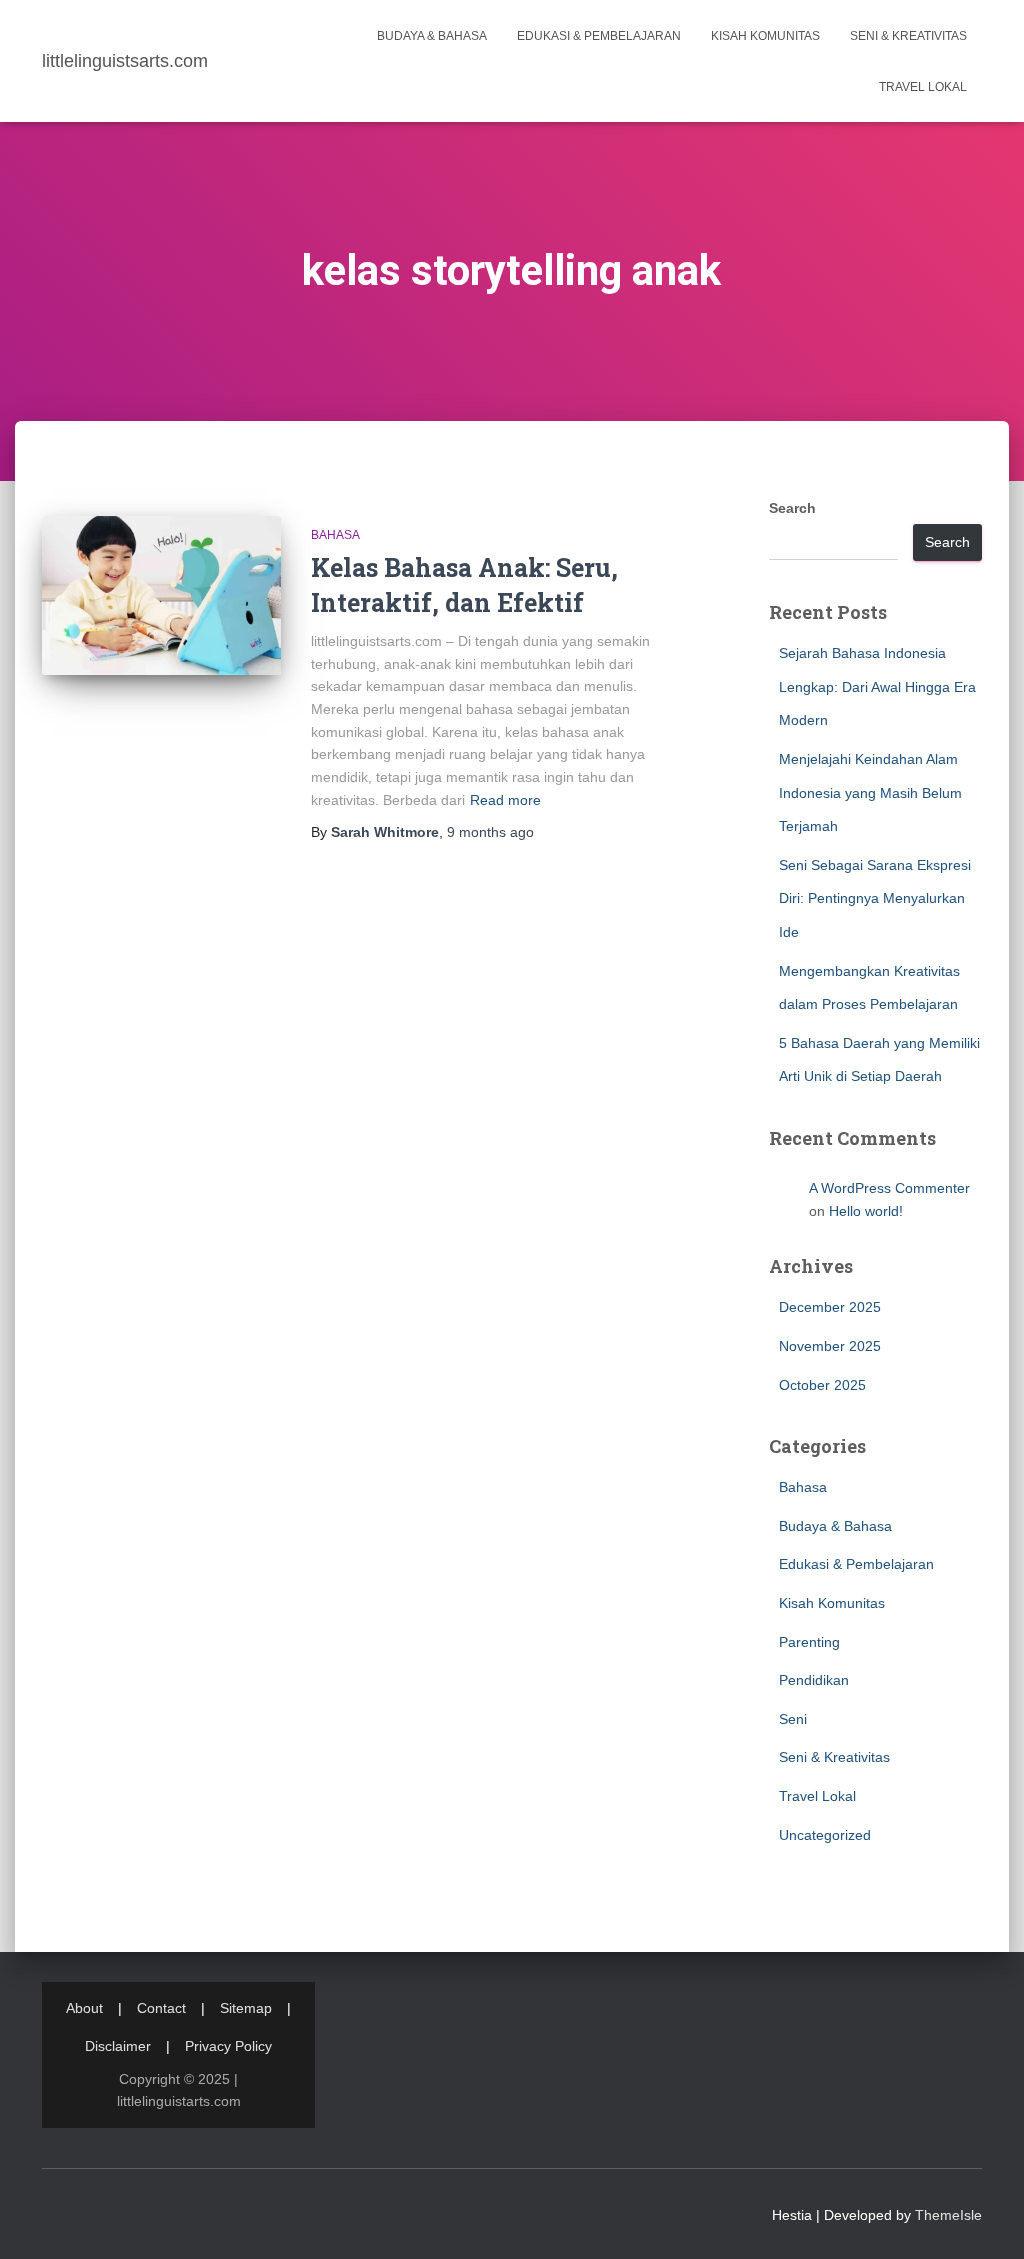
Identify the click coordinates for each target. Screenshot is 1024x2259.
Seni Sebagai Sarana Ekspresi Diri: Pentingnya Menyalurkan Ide (875, 898)
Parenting (809, 1642)
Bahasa (335, 535)
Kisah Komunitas (765, 36)
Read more (505, 800)
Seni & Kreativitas (908, 36)
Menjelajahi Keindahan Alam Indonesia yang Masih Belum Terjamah (870, 792)
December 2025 (830, 1307)
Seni (793, 1719)
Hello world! (866, 1211)
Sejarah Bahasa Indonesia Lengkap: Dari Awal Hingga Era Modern (877, 686)
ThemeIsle (948, 2215)
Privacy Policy (228, 2046)
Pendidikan (814, 1680)
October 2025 (822, 1385)
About (84, 2008)
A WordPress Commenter (889, 1188)
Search (792, 508)
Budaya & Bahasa (432, 36)
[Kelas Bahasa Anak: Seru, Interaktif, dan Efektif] (161, 596)
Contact (161, 2008)
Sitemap (246, 2008)
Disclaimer (118, 2046)
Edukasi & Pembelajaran (599, 36)
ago (490, 832)
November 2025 (830, 1346)
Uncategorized (825, 1835)
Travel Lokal (923, 87)
